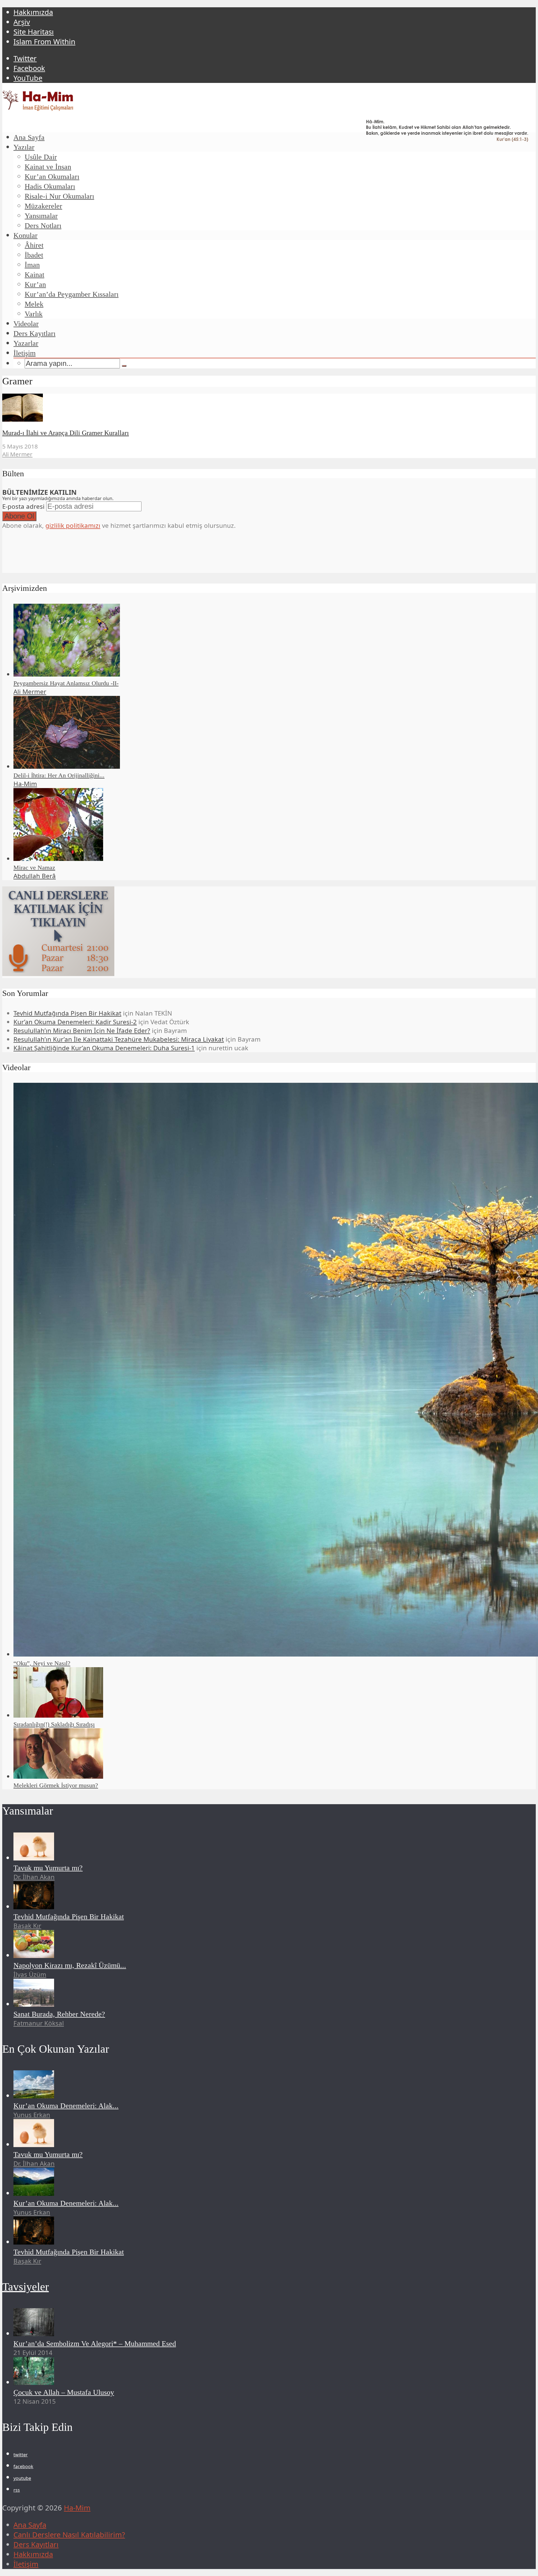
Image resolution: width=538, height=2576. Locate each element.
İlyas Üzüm (30, 1974)
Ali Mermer (17, 454)
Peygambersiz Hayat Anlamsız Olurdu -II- (66, 683)
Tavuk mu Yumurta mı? (48, 1868)
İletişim (25, 353)
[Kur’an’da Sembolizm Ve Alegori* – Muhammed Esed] (34, 2334)
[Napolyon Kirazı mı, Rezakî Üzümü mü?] (34, 1955)
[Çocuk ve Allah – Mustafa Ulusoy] (34, 2382)
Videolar (26, 324)
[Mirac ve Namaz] (58, 859)
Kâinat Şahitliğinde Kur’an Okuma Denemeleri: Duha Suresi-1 (104, 1048)
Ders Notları (43, 226)
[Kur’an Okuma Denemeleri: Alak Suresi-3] (34, 2193)
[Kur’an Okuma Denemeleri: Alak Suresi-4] (34, 2096)
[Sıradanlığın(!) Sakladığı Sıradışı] (58, 1715)
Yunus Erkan (32, 2115)
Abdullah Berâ (35, 876)
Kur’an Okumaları (52, 177)
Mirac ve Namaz (34, 867)
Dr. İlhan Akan (34, 1877)
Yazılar (24, 147)
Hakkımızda (33, 12)
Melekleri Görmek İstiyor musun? (56, 1785)
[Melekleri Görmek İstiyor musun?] (58, 1776)
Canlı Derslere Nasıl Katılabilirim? (69, 2535)
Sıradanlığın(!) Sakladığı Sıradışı (54, 1724)
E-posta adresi (23, 506)
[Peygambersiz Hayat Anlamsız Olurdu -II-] (67, 674)
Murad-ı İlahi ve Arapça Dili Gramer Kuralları (66, 433)
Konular (25, 235)
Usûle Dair (41, 157)
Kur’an (35, 284)
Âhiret (34, 245)
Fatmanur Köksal (39, 2023)
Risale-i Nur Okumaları (59, 196)
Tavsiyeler (25, 2287)
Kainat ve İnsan (48, 167)
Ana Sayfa (29, 137)
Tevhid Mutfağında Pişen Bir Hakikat (67, 1013)
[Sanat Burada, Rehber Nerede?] (34, 2004)
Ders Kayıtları (34, 334)
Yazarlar (26, 343)
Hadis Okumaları (50, 186)
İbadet (34, 255)
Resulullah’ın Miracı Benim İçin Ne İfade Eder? (82, 1031)
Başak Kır (27, 1926)
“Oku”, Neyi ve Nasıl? (42, 1663)
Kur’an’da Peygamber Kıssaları (72, 294)
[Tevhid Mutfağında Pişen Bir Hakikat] (34, 1907)
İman (32, 265)
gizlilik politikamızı (73, 525)
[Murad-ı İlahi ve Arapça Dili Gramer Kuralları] (23, 419)
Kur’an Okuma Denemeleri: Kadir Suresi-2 (75, 1022)
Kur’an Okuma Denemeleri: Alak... (66, 2106)
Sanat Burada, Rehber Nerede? (59, 2014)
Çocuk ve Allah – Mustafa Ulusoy (64, 2392)
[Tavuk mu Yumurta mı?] (34, 1858)
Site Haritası (34, 32)
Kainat (34, 275)
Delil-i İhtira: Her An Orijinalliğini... (59, 775)
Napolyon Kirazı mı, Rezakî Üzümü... (70, 1965)
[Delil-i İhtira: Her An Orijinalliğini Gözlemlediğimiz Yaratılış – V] (67, 766)
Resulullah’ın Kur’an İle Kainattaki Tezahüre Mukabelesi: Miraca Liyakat (119, 1039)
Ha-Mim (25, 784)
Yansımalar (41, 216)
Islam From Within (44, 42)
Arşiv (22, 22)
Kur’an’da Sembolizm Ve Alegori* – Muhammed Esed (95, 2344)
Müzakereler (43, 206)
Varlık (34, 314)
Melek (34, 304)
